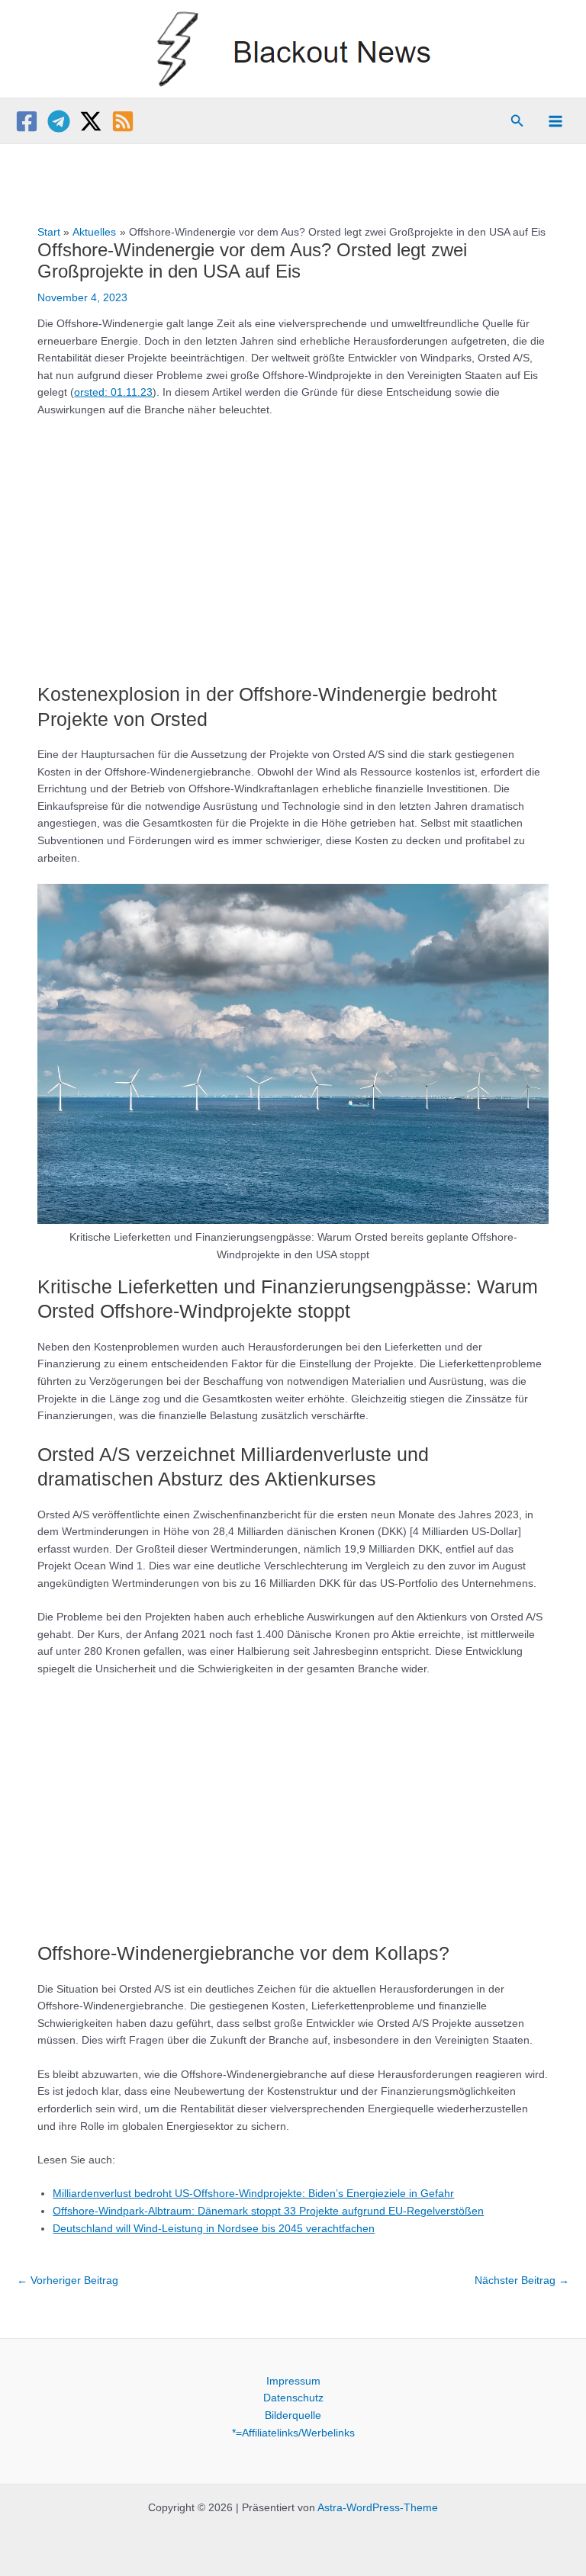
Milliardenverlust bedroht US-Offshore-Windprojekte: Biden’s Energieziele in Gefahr (253, 2194)
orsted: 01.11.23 (113, 392)
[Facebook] (27, 121)
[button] (517, 121)
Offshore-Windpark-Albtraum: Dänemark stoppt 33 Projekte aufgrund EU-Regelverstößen (268, 2211)
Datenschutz (293, 2398)
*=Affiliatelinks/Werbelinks (293, 2433)
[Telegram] (59, 121)
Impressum (293, 2381)
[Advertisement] (293, 543)
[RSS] (123, 121)
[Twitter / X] (91, 121)
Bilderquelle (293, 2415)
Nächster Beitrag (522, 2280)
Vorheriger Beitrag (68, 2280)
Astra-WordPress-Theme (378, 2508)
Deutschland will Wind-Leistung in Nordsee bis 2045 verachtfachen (214, 2229)
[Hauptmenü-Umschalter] (556, 122)
